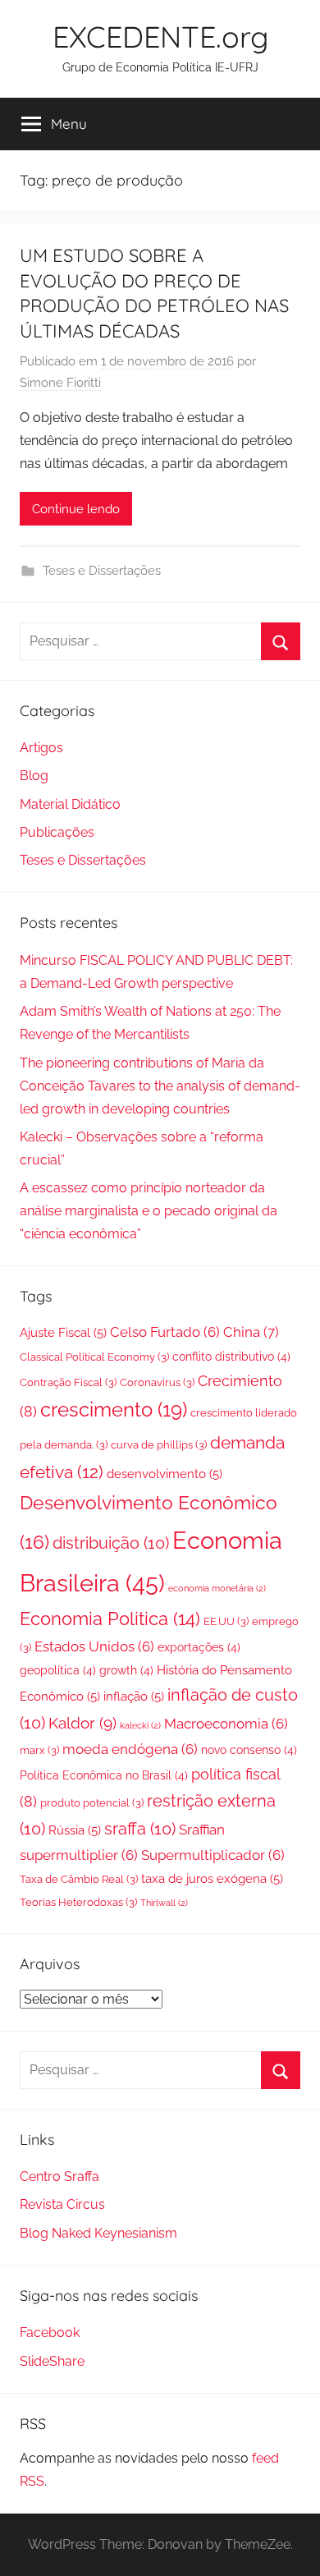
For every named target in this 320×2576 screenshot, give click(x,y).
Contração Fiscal (68, 1382)
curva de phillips (159, 1445)
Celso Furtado (165, 1332)
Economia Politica (110, 1619)
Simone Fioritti (60, 383)
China (251, 1332)
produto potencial (92, 1803)
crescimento (114, 1410)
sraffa (140, 1829)
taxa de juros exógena (212, 1879)
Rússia (75, 1830)
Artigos (41, 748)
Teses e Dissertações (102, 571)
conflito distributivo (231, 1357)
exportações (199, 1647)
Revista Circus (62, 2204)
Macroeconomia (226, 1724)
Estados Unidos (94, 1646)
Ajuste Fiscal (63, 1333)
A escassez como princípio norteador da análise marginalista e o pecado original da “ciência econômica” (149, 1211)
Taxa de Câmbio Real (79, 1879)
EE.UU (226, 1621)
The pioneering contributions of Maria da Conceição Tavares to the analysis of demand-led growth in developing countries (160, 1086)
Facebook (50, 2333)
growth (126, 1670)
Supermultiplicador (213, 1855)
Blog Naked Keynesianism (98, 2233)
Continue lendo (76, 509)
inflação (134, 1697)
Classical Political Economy (94, 1357)
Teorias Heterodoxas (78, 1902)
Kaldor (82, 1723)
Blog (34, 776)
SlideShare (52, 2361)
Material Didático (70, 804)
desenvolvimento (165, 1474)
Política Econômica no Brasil (104, 1775)
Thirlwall (164, 1903)
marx (39, 1750)
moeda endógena (130, 1749)
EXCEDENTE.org (160, 37)
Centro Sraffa (59, 2177)
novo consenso (249, 1750)
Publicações (57, 832)
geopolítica (58, 1670)
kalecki (140, 1725)
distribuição (111, 1543)
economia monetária (217, 1588)
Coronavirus (157, 1382)
